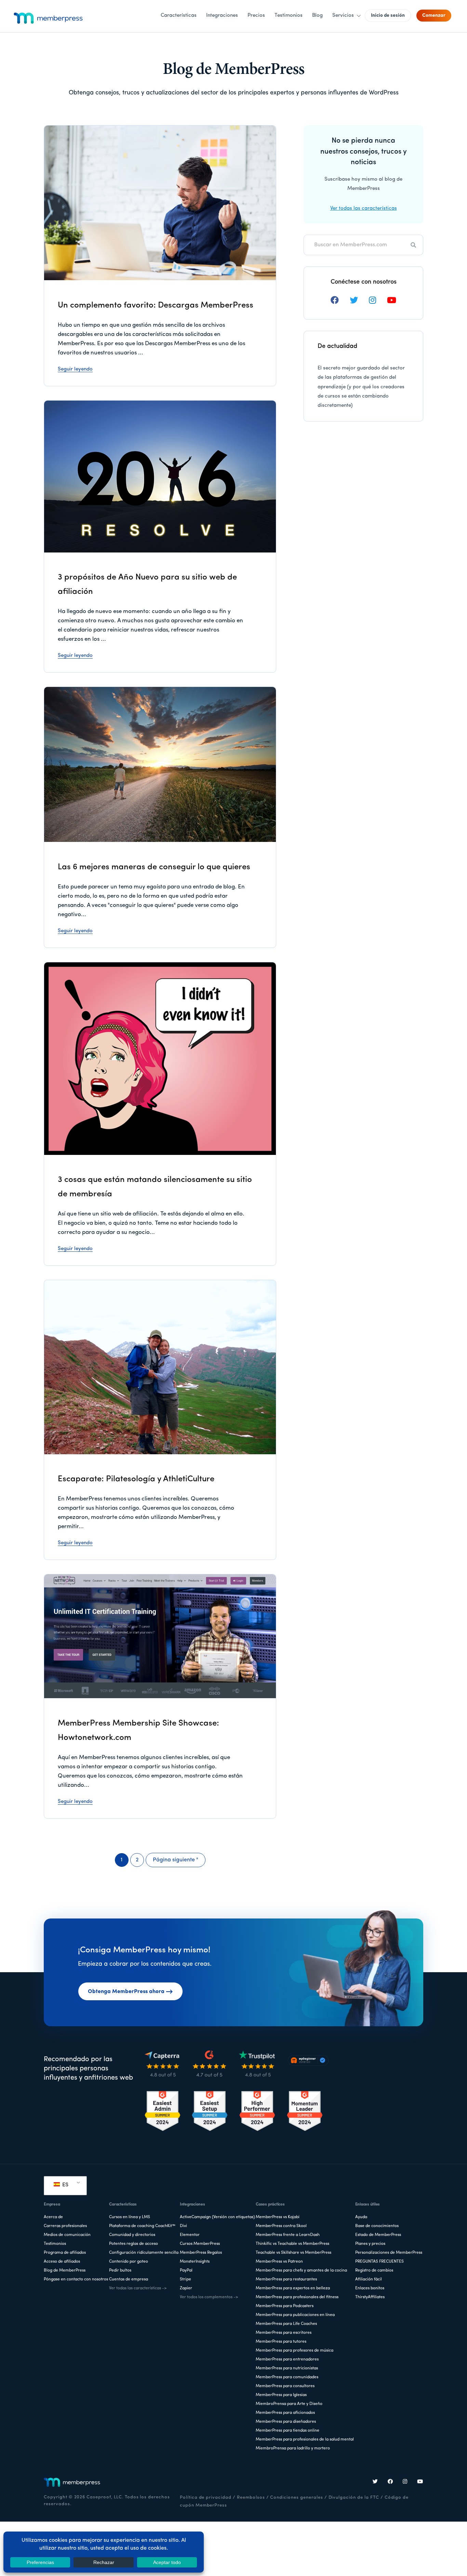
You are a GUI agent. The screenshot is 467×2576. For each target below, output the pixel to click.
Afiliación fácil (369, 2279)
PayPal (186, 2271)
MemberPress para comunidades (287, 2377)
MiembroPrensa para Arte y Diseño (289, 2404)
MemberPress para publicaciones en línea (295, 2315)
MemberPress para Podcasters (285, 2306)
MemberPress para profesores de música (295, 2351)
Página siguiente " (176, 1862)
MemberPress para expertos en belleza (293, 2288)
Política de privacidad (206, 2497)
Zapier (186, 2288)
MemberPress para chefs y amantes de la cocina (301, 2271)
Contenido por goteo (129, 2262)
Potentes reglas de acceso (134, 2244)
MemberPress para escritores (284, 2333)
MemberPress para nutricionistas (287, 2368)
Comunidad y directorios (132, 2235)
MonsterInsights (195, 2262)
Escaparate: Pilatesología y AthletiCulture (136, 1479)
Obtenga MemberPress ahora (126, 1992)
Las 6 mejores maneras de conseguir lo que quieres (154, 867)
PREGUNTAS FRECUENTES (379, 2262)
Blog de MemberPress (65, 2271)
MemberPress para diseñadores (286, 2422)
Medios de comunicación (67, 2235)
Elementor (190, 2235)
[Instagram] (405, 2482)
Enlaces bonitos (370, 2288)
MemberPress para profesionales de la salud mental (305, 2440)
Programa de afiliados (65, 2253)
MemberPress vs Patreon (279, 2262)
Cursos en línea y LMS (130, 2217)
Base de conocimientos (377, 2226)
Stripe (185, 2279)
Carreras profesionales (65, 2226)
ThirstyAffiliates (370, 2297)
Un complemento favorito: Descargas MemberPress (156, 305)
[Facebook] (390, 2482)
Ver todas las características (364, 209)
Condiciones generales (296, 2497)
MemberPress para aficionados (285, 2413)
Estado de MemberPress (378, 2235)
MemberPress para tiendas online (288, 2431)
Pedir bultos (120, 2271)
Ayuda (361, 2217)
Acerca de (53, 2217)
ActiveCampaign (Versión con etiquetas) (217, 2217)
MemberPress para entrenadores (287, 2359)
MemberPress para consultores (285, 2386)
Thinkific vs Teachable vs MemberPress (292, 2244)
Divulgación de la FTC (354, 2497)
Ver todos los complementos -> (209, 2297)
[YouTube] (420, 2482)
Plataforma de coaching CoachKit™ (142, 2226)
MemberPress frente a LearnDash (288, 2235)
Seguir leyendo (75, 369)
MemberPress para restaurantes (286, 2279)
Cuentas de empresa (129, 2279)
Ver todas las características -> (138, 2288)
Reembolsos (251, 2497)
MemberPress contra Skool (281, 2226)
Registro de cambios (374, 2271)
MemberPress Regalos (201, 2253)
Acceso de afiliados (62, 2262)
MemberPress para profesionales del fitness (297, 2297)
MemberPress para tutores (281, 2342)
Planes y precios (370, 2244)
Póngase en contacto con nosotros (76, 2279)
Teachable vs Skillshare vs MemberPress (293, 2253)
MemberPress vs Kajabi (278, 2217)
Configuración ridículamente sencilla (144, 2253)
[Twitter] (375, 2482)
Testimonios (55, 2244)
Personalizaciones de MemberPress (389, 2253)
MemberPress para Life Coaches (286, 2324)
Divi (183, 2226)
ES (65, 2185)
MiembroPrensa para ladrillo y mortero (293, 2448)
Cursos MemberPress (200, 2244)
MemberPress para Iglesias (281, 2395)
